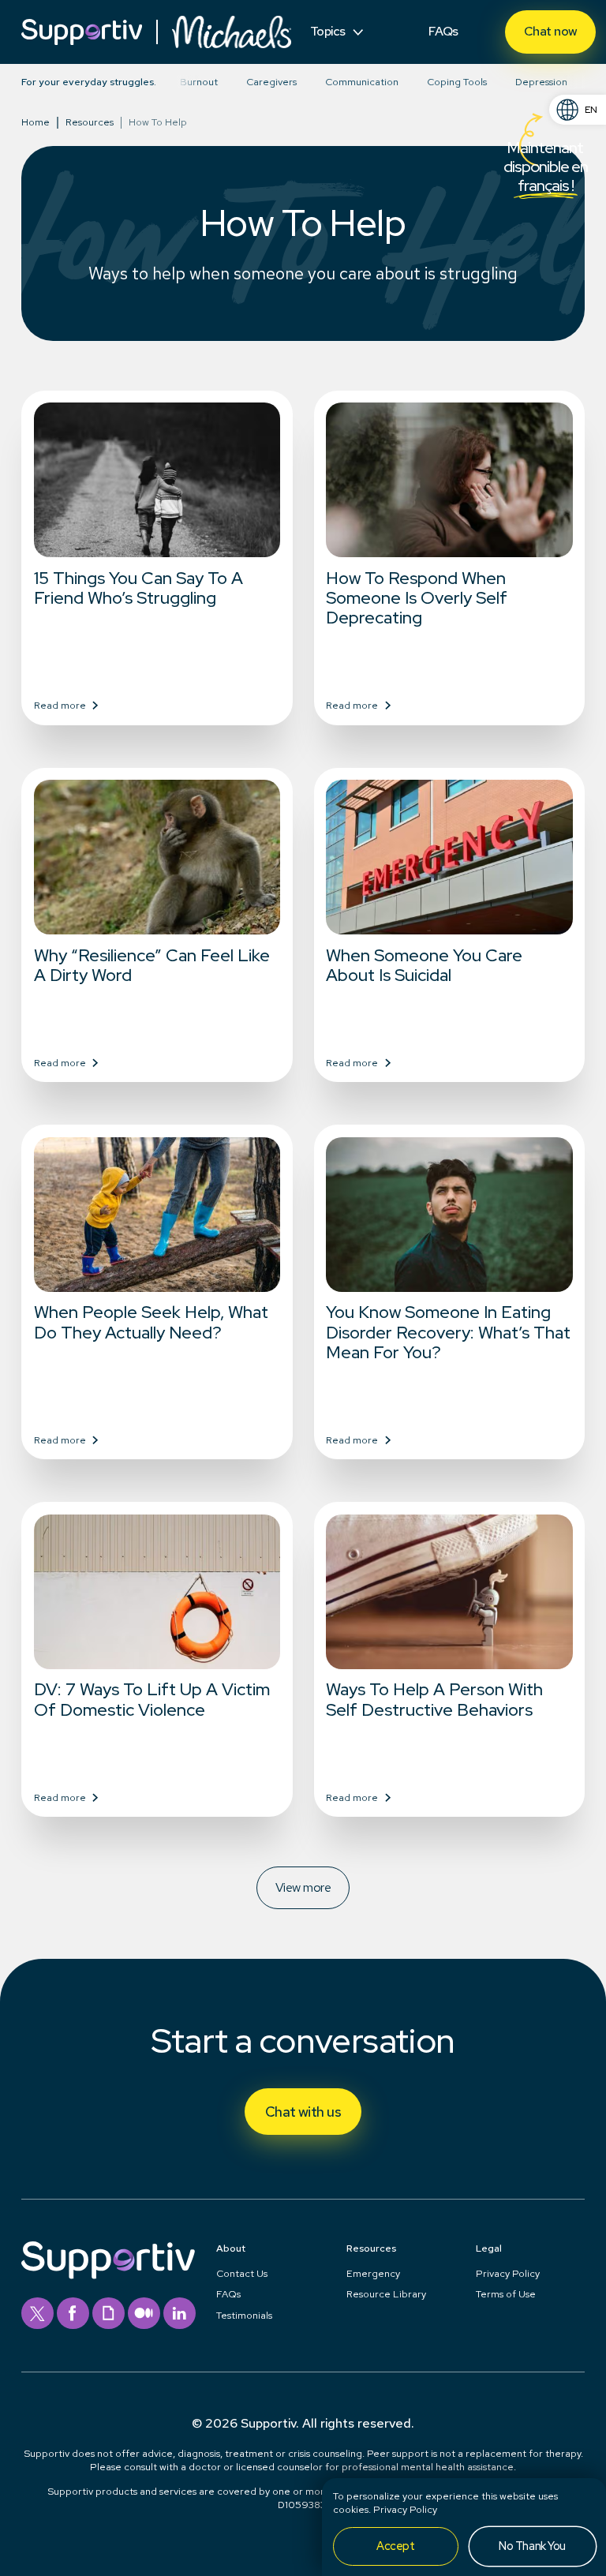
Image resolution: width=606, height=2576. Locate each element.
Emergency (373, 2273)
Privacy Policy (508, 2273)
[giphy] (108, 2314)
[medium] (144, 2314)
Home (36, 123)
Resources (90, 123)
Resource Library (386, 2294)
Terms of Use (506, 2294)
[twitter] (37, 2314)
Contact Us (242, 2273)
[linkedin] (180, 2314)
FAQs (228, 2294)
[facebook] (73, 2314)
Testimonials (244, 2315)
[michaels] (232, 32)
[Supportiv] (82, 32)
